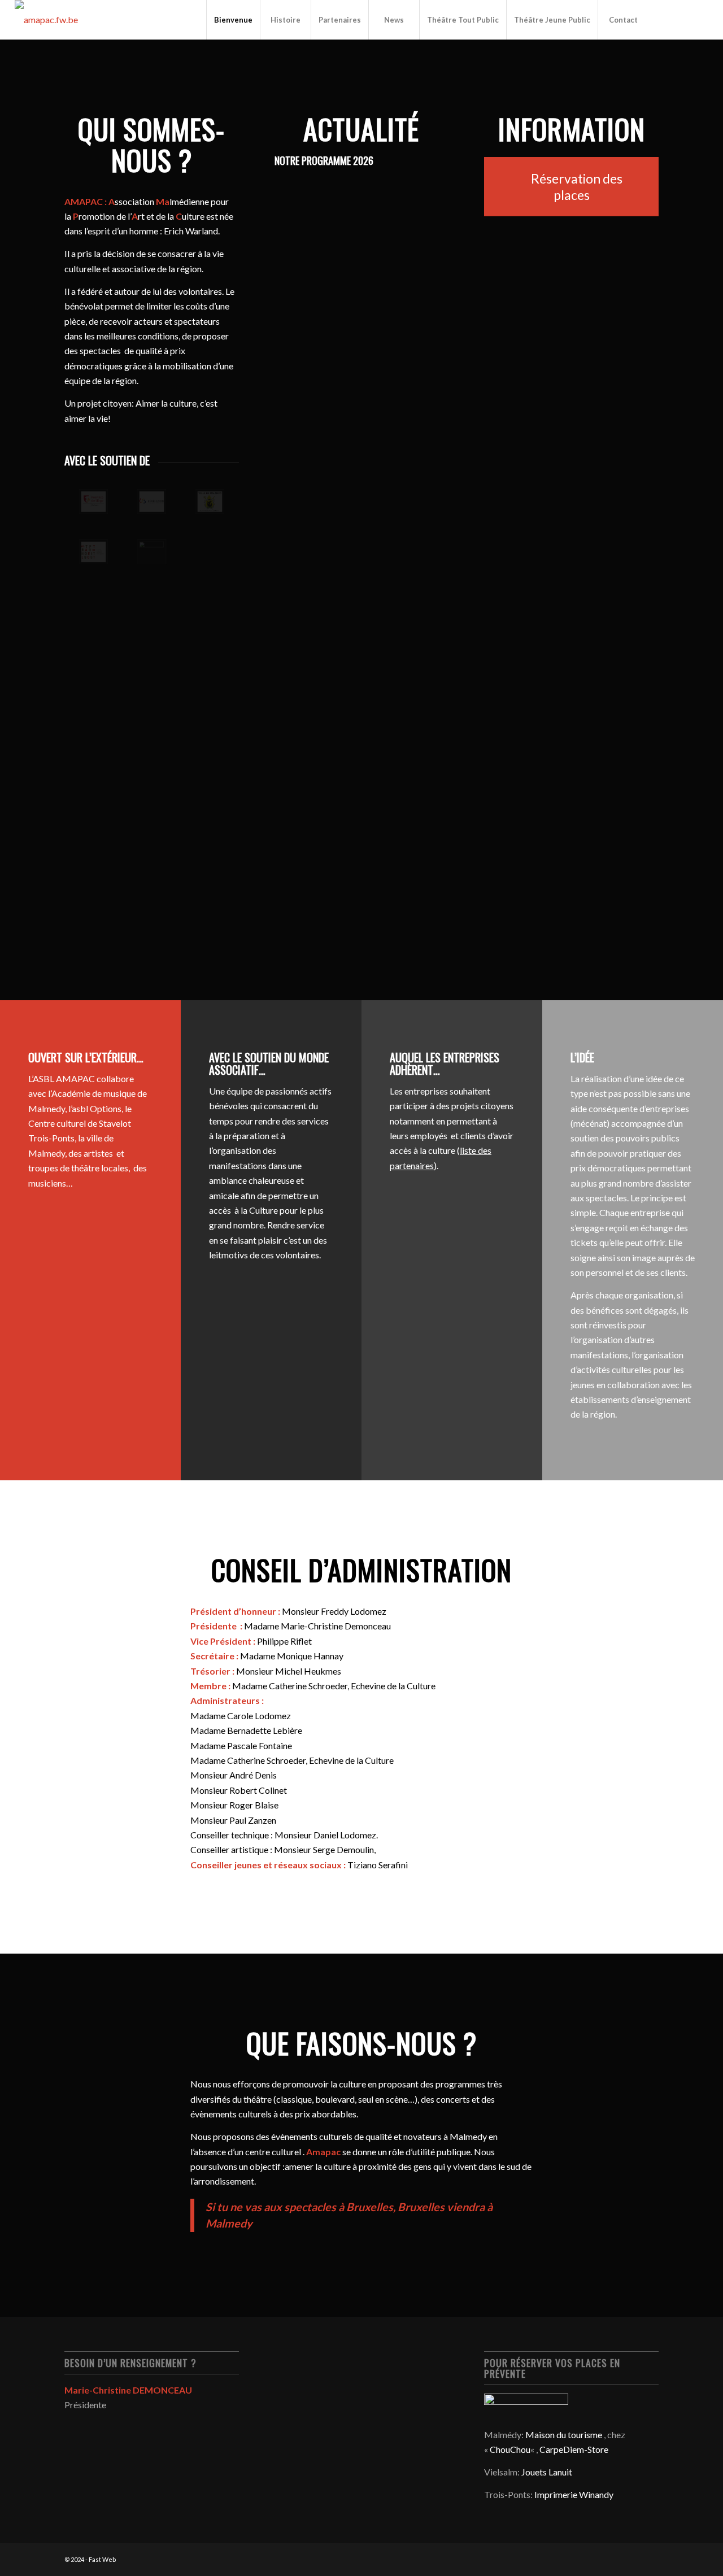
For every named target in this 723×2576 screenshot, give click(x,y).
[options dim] (152, 552)
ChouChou (510, 2449)
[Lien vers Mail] (700, 19)
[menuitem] (233, 20)
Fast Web (102, 2559)
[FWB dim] (152, 502)
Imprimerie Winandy (574, 2494)
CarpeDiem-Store (574, 2449)
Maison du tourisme (564, 2435)
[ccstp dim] (93, 552)
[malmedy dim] (210, 502)
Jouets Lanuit (547, 2472)
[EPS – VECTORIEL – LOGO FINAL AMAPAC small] (46, 20)
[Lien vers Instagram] (683, 19)
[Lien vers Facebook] (666, 19)
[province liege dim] (93, 502)
